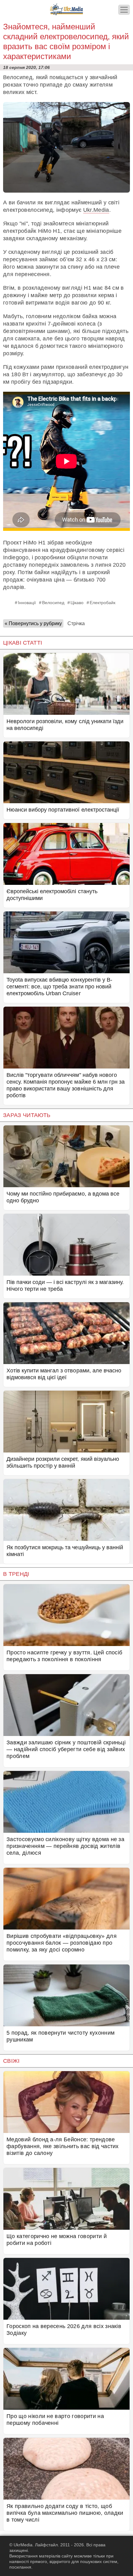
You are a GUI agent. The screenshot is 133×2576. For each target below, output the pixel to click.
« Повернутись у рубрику (33, 623)
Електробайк (103, 603)
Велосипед (53, 603)
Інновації (27, 603)
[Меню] (124, 10)
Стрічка (76, 623)
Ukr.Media (96, 210)
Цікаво (77, 603)
